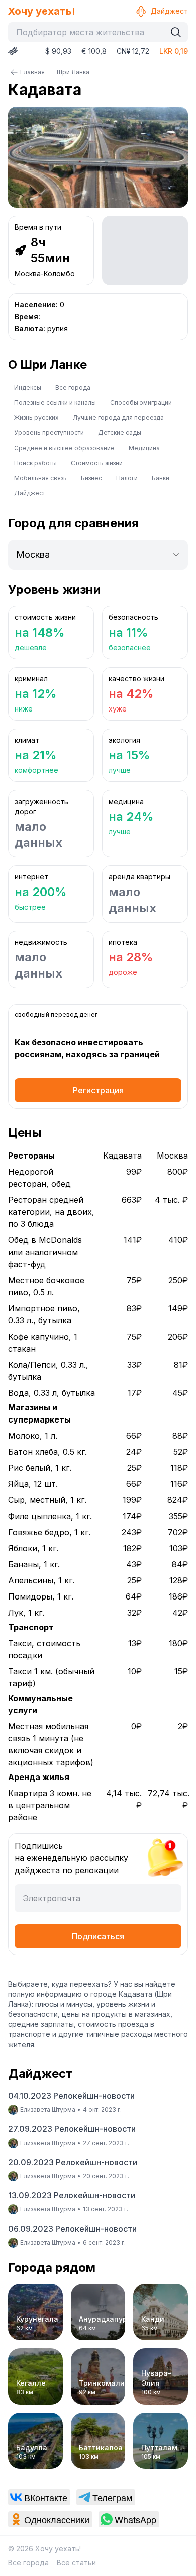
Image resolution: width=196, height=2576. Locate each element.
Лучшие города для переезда (118, 418)
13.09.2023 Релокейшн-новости (72, 2195)
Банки (161, 478)
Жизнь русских (36, 418)
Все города (73, 387)
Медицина (144, 448)
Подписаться (98, 1936)
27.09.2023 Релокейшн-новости (72, 2129)
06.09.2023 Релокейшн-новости (72, 2229)
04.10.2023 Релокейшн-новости (71, 2096)
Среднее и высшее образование (64, 448)
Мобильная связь (40, 478)
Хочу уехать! (42, 11)
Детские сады (120, 433)
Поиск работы (35, 463)
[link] (39, 2497)
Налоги (127, 478)
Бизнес (91, 478)
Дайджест (169, 11)
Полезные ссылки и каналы (55, 403)
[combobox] (89, 32)
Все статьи (76, 2563)
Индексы (28, 387)
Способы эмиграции (141, 403)
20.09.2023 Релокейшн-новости (73, 2162)
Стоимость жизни (97, 463)
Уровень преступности (49, 433)
